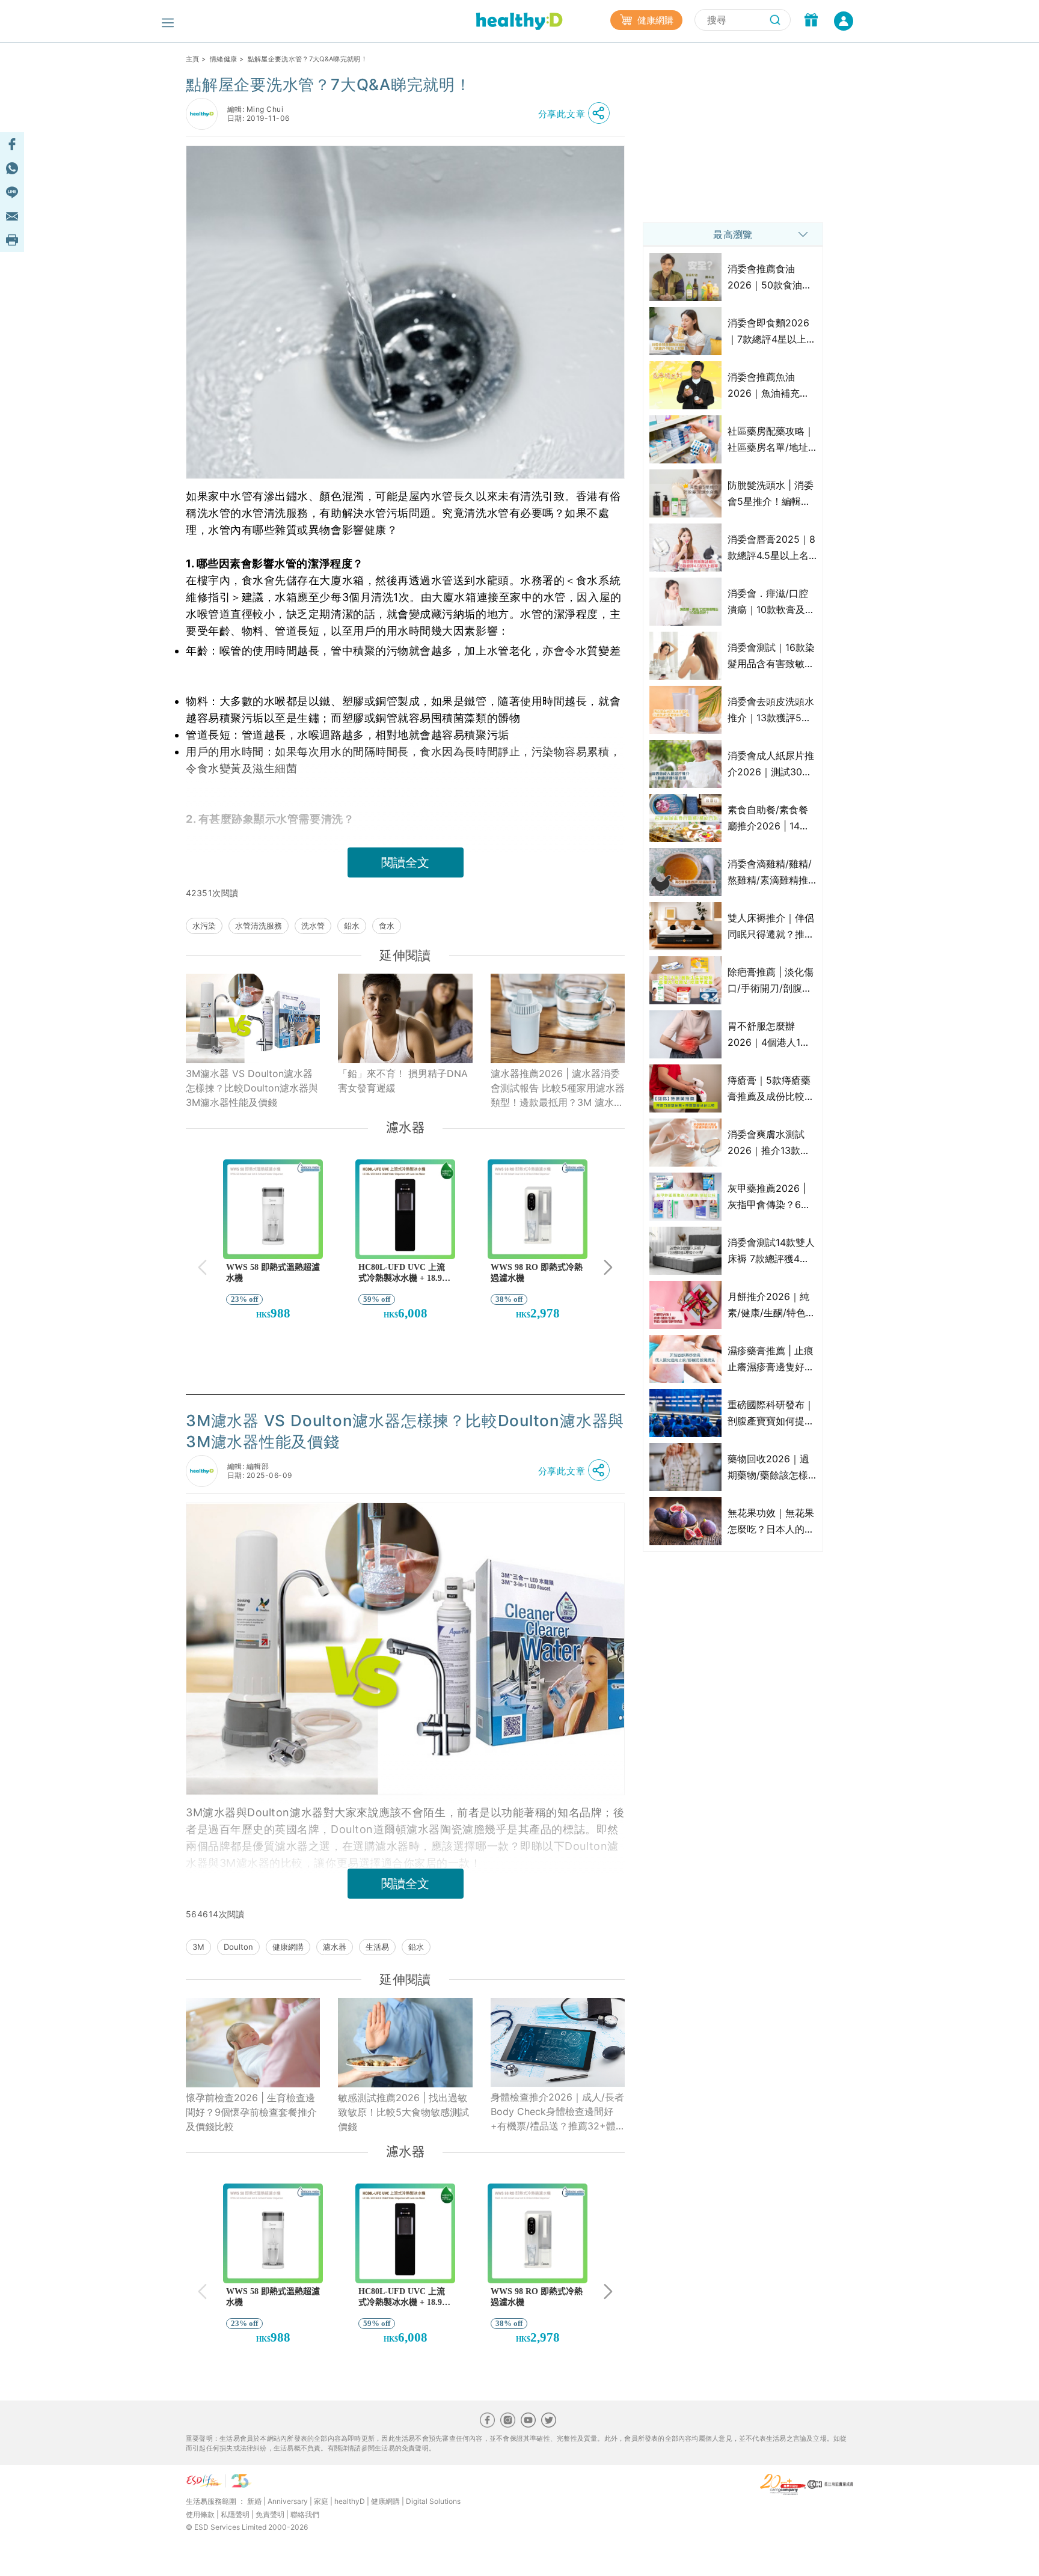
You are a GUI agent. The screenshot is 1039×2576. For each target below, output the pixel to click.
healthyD (350, 2501)
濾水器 (335, 1947)
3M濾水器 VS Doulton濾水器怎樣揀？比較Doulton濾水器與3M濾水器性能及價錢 (252, 1088)
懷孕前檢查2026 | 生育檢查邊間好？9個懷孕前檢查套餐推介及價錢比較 (251, 2112)
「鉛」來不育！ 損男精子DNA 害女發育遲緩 (403, 1081)
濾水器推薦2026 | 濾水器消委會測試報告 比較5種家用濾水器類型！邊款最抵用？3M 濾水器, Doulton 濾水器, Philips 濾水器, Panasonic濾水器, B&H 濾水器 (558, 1088)
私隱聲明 (235, 2514)
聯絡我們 (305, 2514)
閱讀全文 (405, 862)
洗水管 (313, 926)
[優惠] (811, 21)
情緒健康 (223, 59)
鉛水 (352, 926)
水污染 (204, 926)
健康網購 (654, 20)
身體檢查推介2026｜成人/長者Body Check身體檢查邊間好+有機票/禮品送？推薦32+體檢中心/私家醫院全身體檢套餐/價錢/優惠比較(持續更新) (557, 2112)
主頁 (193, 59)
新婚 (254, 2501)
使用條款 (200, 2514)
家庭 (321, 2501)
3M (198, 1947)
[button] (577, 114)
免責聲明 (270, 2514)
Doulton (238, 1947)
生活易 (377, 1947)
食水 (387, 926)
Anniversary (288, 2501)
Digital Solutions (433, 2501)
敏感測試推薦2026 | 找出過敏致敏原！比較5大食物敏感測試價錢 (403, 2112)
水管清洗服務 (259, 926)
